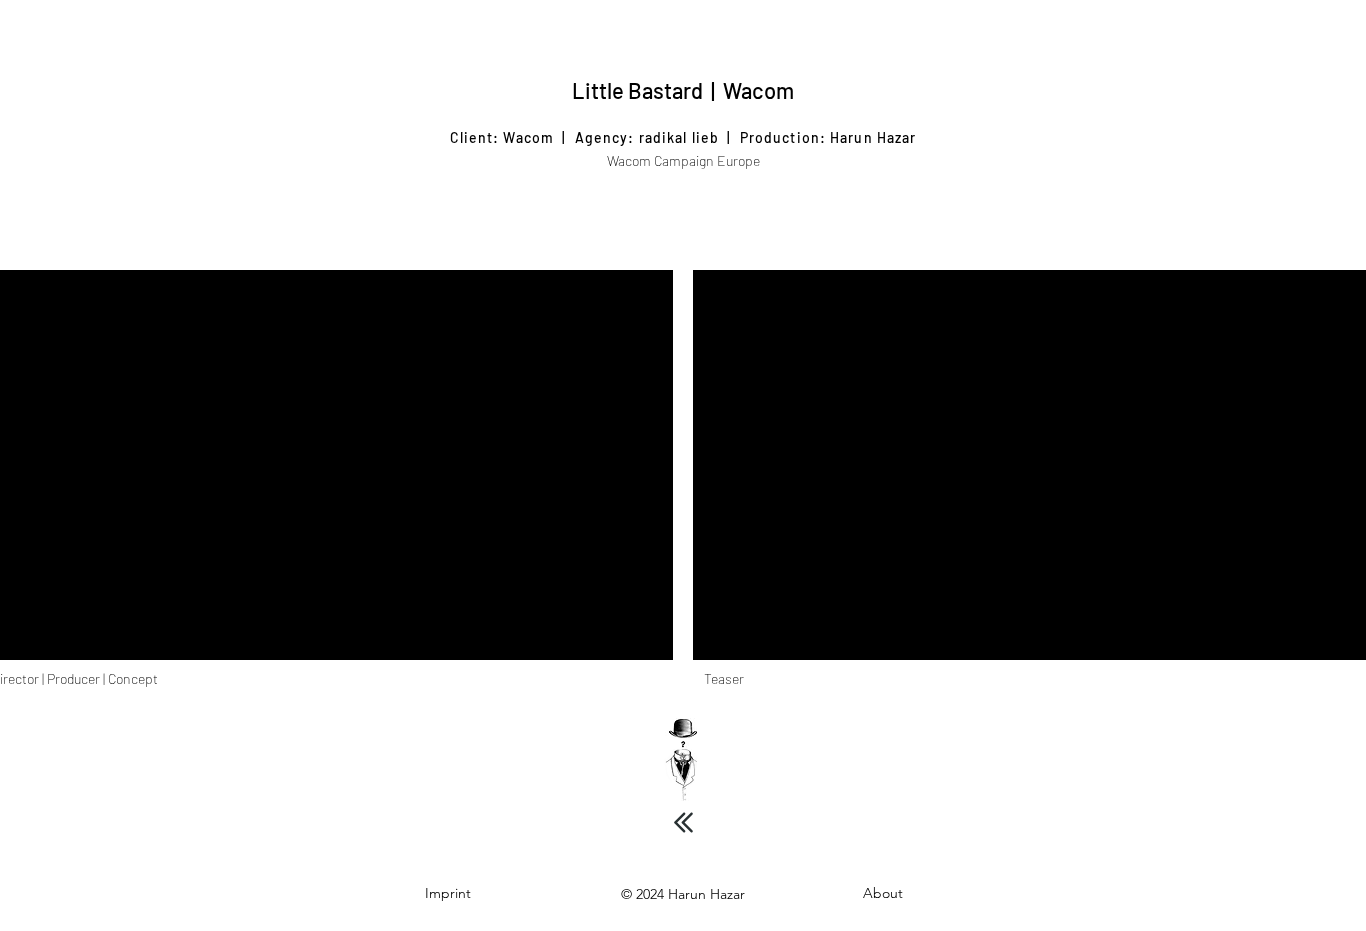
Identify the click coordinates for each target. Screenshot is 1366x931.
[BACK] (683, 822)
